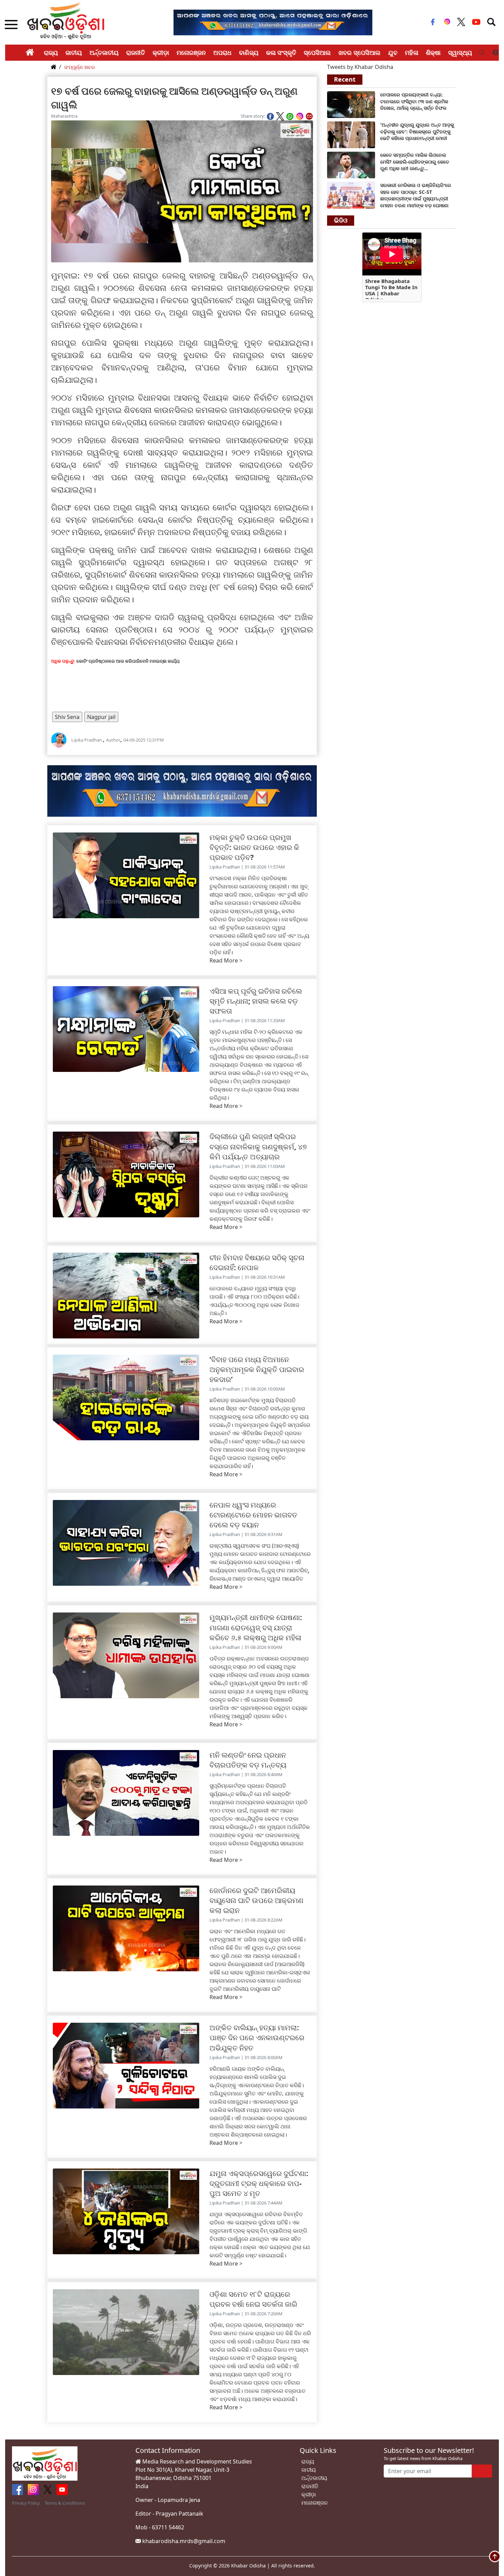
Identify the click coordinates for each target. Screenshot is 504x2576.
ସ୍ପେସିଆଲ (317, 52)
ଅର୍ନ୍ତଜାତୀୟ (104, 52)
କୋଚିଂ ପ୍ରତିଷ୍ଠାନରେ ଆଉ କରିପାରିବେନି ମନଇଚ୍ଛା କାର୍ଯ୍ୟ (128, 661)
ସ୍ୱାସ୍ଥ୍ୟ (460, 52)
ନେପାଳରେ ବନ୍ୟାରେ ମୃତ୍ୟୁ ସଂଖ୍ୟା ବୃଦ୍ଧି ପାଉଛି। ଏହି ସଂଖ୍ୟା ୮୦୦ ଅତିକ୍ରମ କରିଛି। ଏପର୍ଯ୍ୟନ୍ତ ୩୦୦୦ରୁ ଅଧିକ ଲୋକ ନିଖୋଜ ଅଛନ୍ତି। (254, 1301)
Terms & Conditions (65, 2503)
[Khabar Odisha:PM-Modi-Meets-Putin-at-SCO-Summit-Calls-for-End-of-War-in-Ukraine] (351, 134)
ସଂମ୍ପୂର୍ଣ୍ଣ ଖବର (80, 67)
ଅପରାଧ (222, 52)
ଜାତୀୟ (74, 52)
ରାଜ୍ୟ (51, 52)
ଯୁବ (393, 52)
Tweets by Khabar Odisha (360, 67)
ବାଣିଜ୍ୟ (249, 52)
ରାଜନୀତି (136, 52)
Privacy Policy (26, 2503)
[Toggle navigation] (491, 22)
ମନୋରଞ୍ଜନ (191, 52)
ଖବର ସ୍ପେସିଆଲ (359, 52)
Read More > (226, 960)
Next (495, 53)
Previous (482, 53)
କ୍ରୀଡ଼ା (161, 52)
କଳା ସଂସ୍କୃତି (281, 52)
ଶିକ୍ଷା (433, 52)
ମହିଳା (412, 52)
